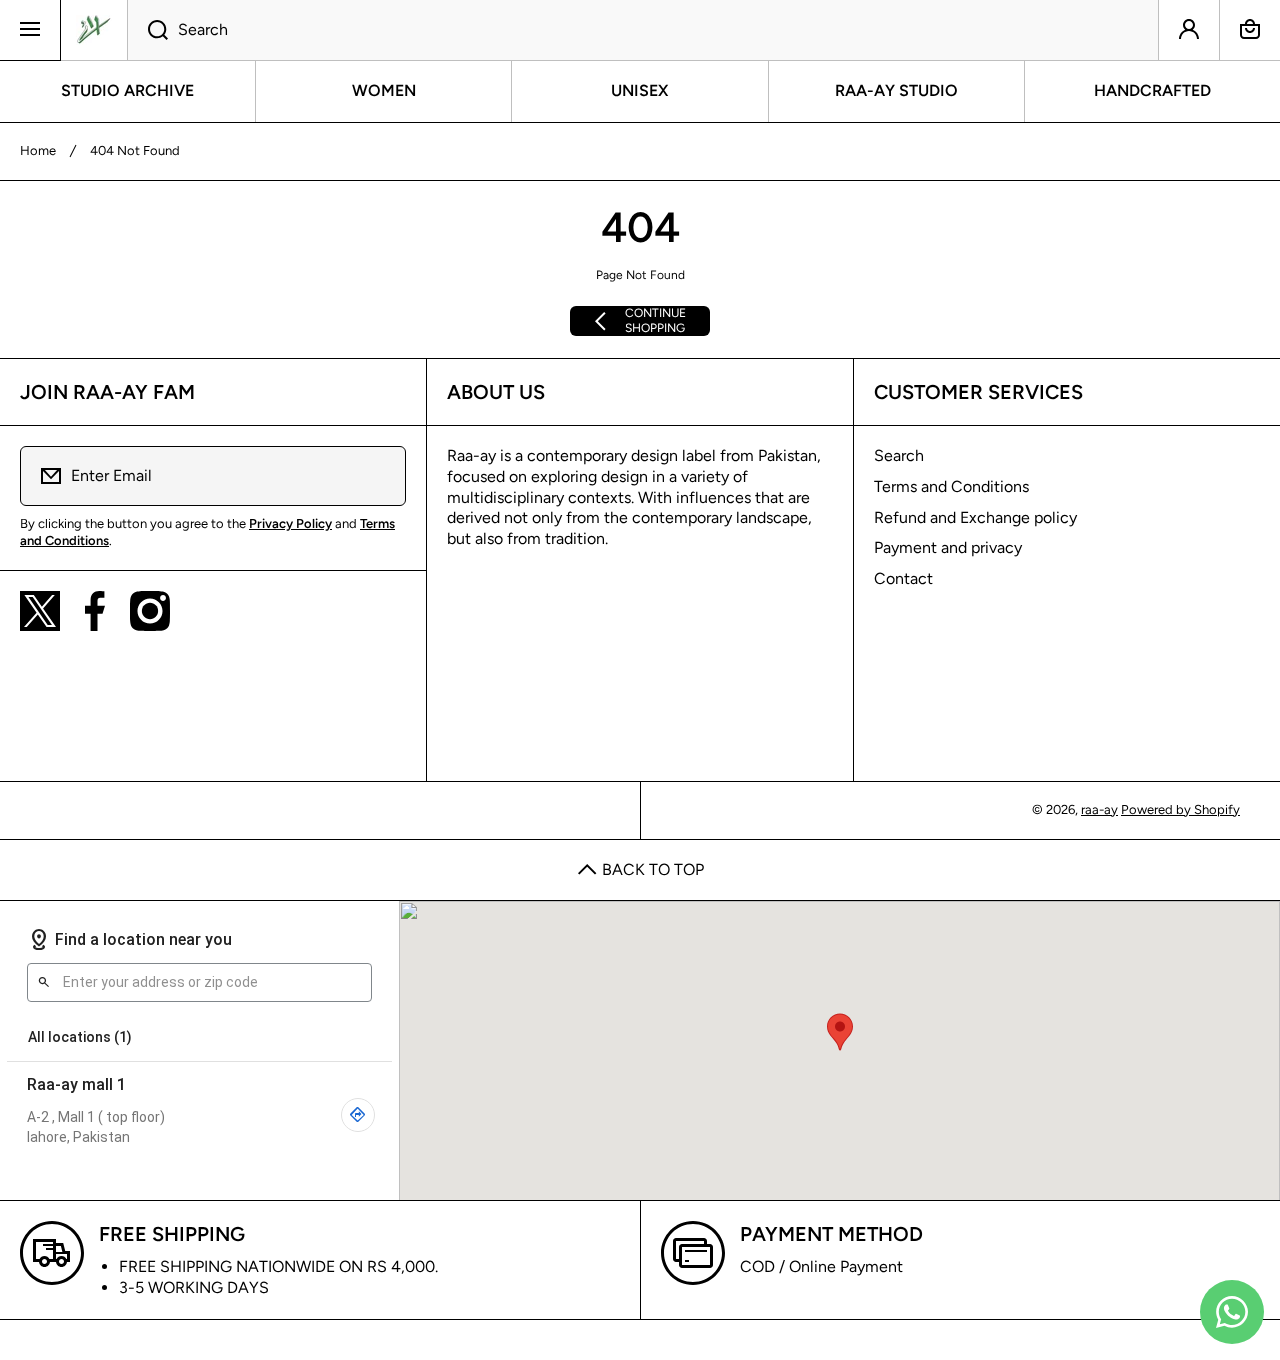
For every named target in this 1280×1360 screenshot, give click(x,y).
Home (38, 150)
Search (899, 455)
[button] (1250, 30)
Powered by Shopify (1180, 809)
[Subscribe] (378, 476)
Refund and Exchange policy (975, 517)
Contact (903, 578)
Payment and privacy (948, 547)
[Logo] (94, 30)
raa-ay (1099, 809)
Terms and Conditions (951, 486)
